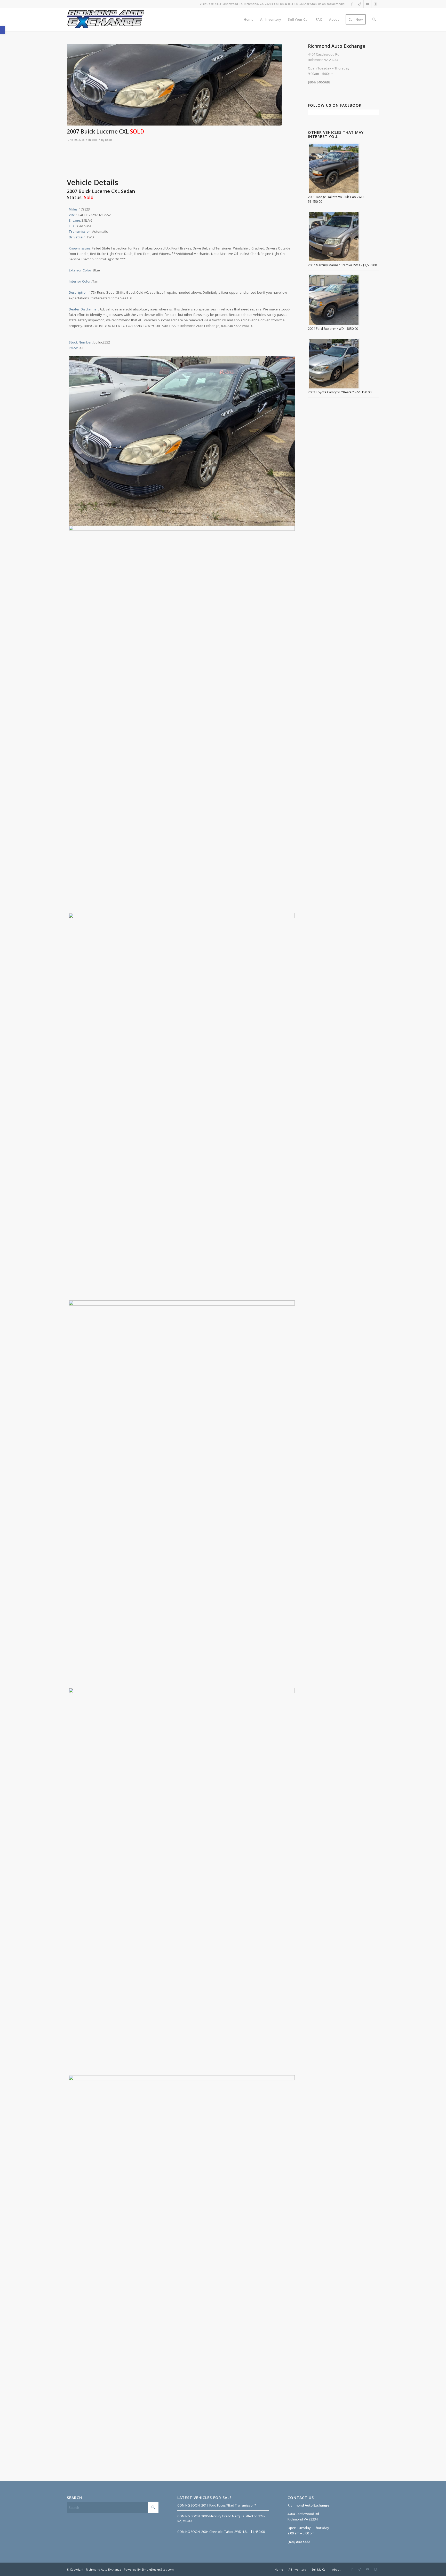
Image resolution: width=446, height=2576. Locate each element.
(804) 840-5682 (319, 82)
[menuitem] (249, 19)
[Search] (374, 19)
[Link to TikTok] (360, 4)
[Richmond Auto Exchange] (106, 19)
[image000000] (174, 85)
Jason (109, 140)
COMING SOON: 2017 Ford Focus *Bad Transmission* (217, 2505)
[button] (3, 30)
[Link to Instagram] (375, 4)
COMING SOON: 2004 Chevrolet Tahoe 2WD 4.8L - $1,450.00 (221, 2532)
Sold (95, 140)
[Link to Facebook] (352, 4)
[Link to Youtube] (367, 4)
